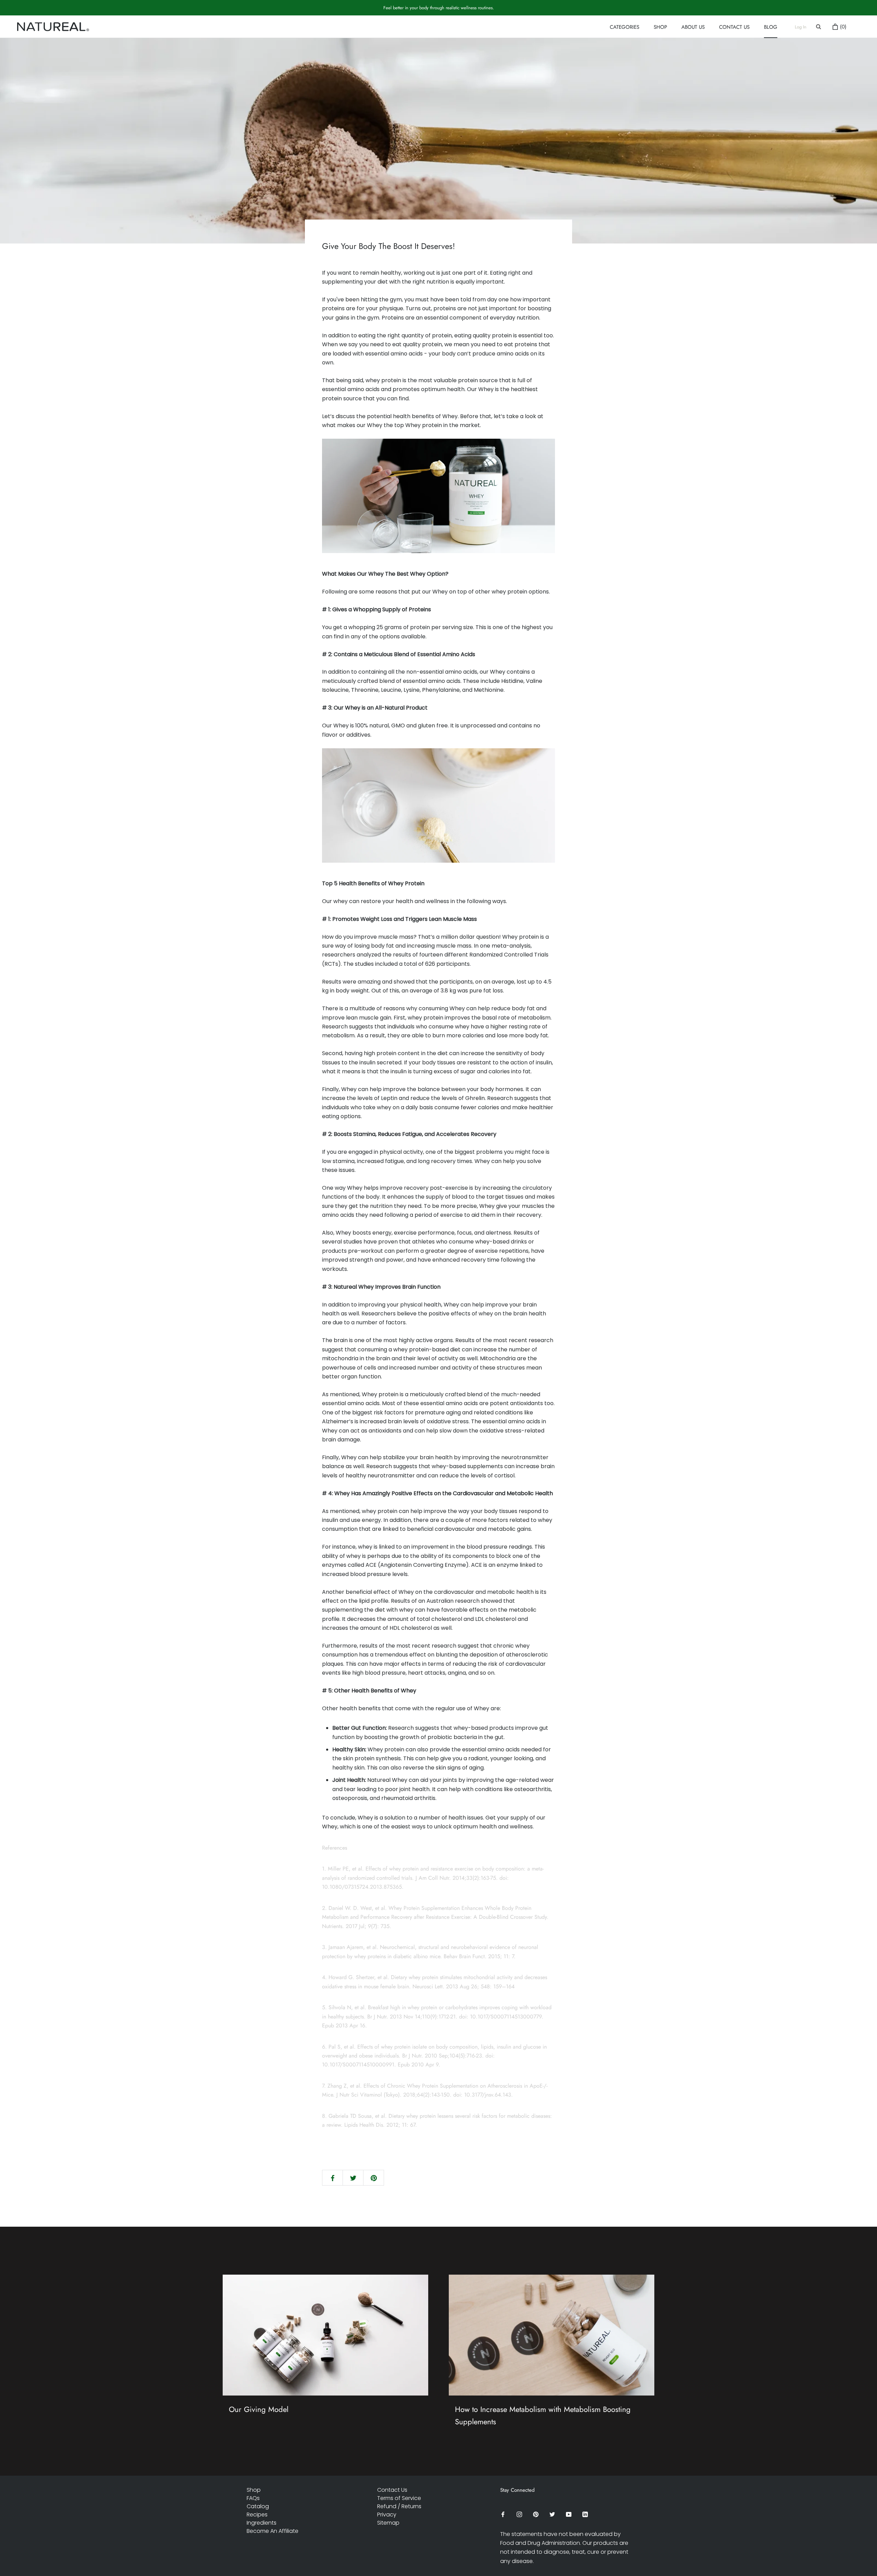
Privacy (387, 2515)
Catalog (258, 2506)
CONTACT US (734, 28)
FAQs (253, 2498)
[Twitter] (552, 2514)
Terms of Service (399, 2498)
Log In (801, 27)
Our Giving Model (259, 2409)
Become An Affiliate (273, 2531)
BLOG (771, 28)
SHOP (660, 28)
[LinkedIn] (585, 2514)
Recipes (257, 2515)
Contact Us (392, 2490)
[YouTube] (569, 2514)
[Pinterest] (536, 2514)
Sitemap (388, 2523)
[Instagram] (519, 2514)
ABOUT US (693, 28)
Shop (254, 2490)
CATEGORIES (625, 28)
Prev (826, 13)
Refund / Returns (399, 2506)
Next (848, 13)
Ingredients (262, 2523)
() (842, 27)
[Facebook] (503, 2514)
